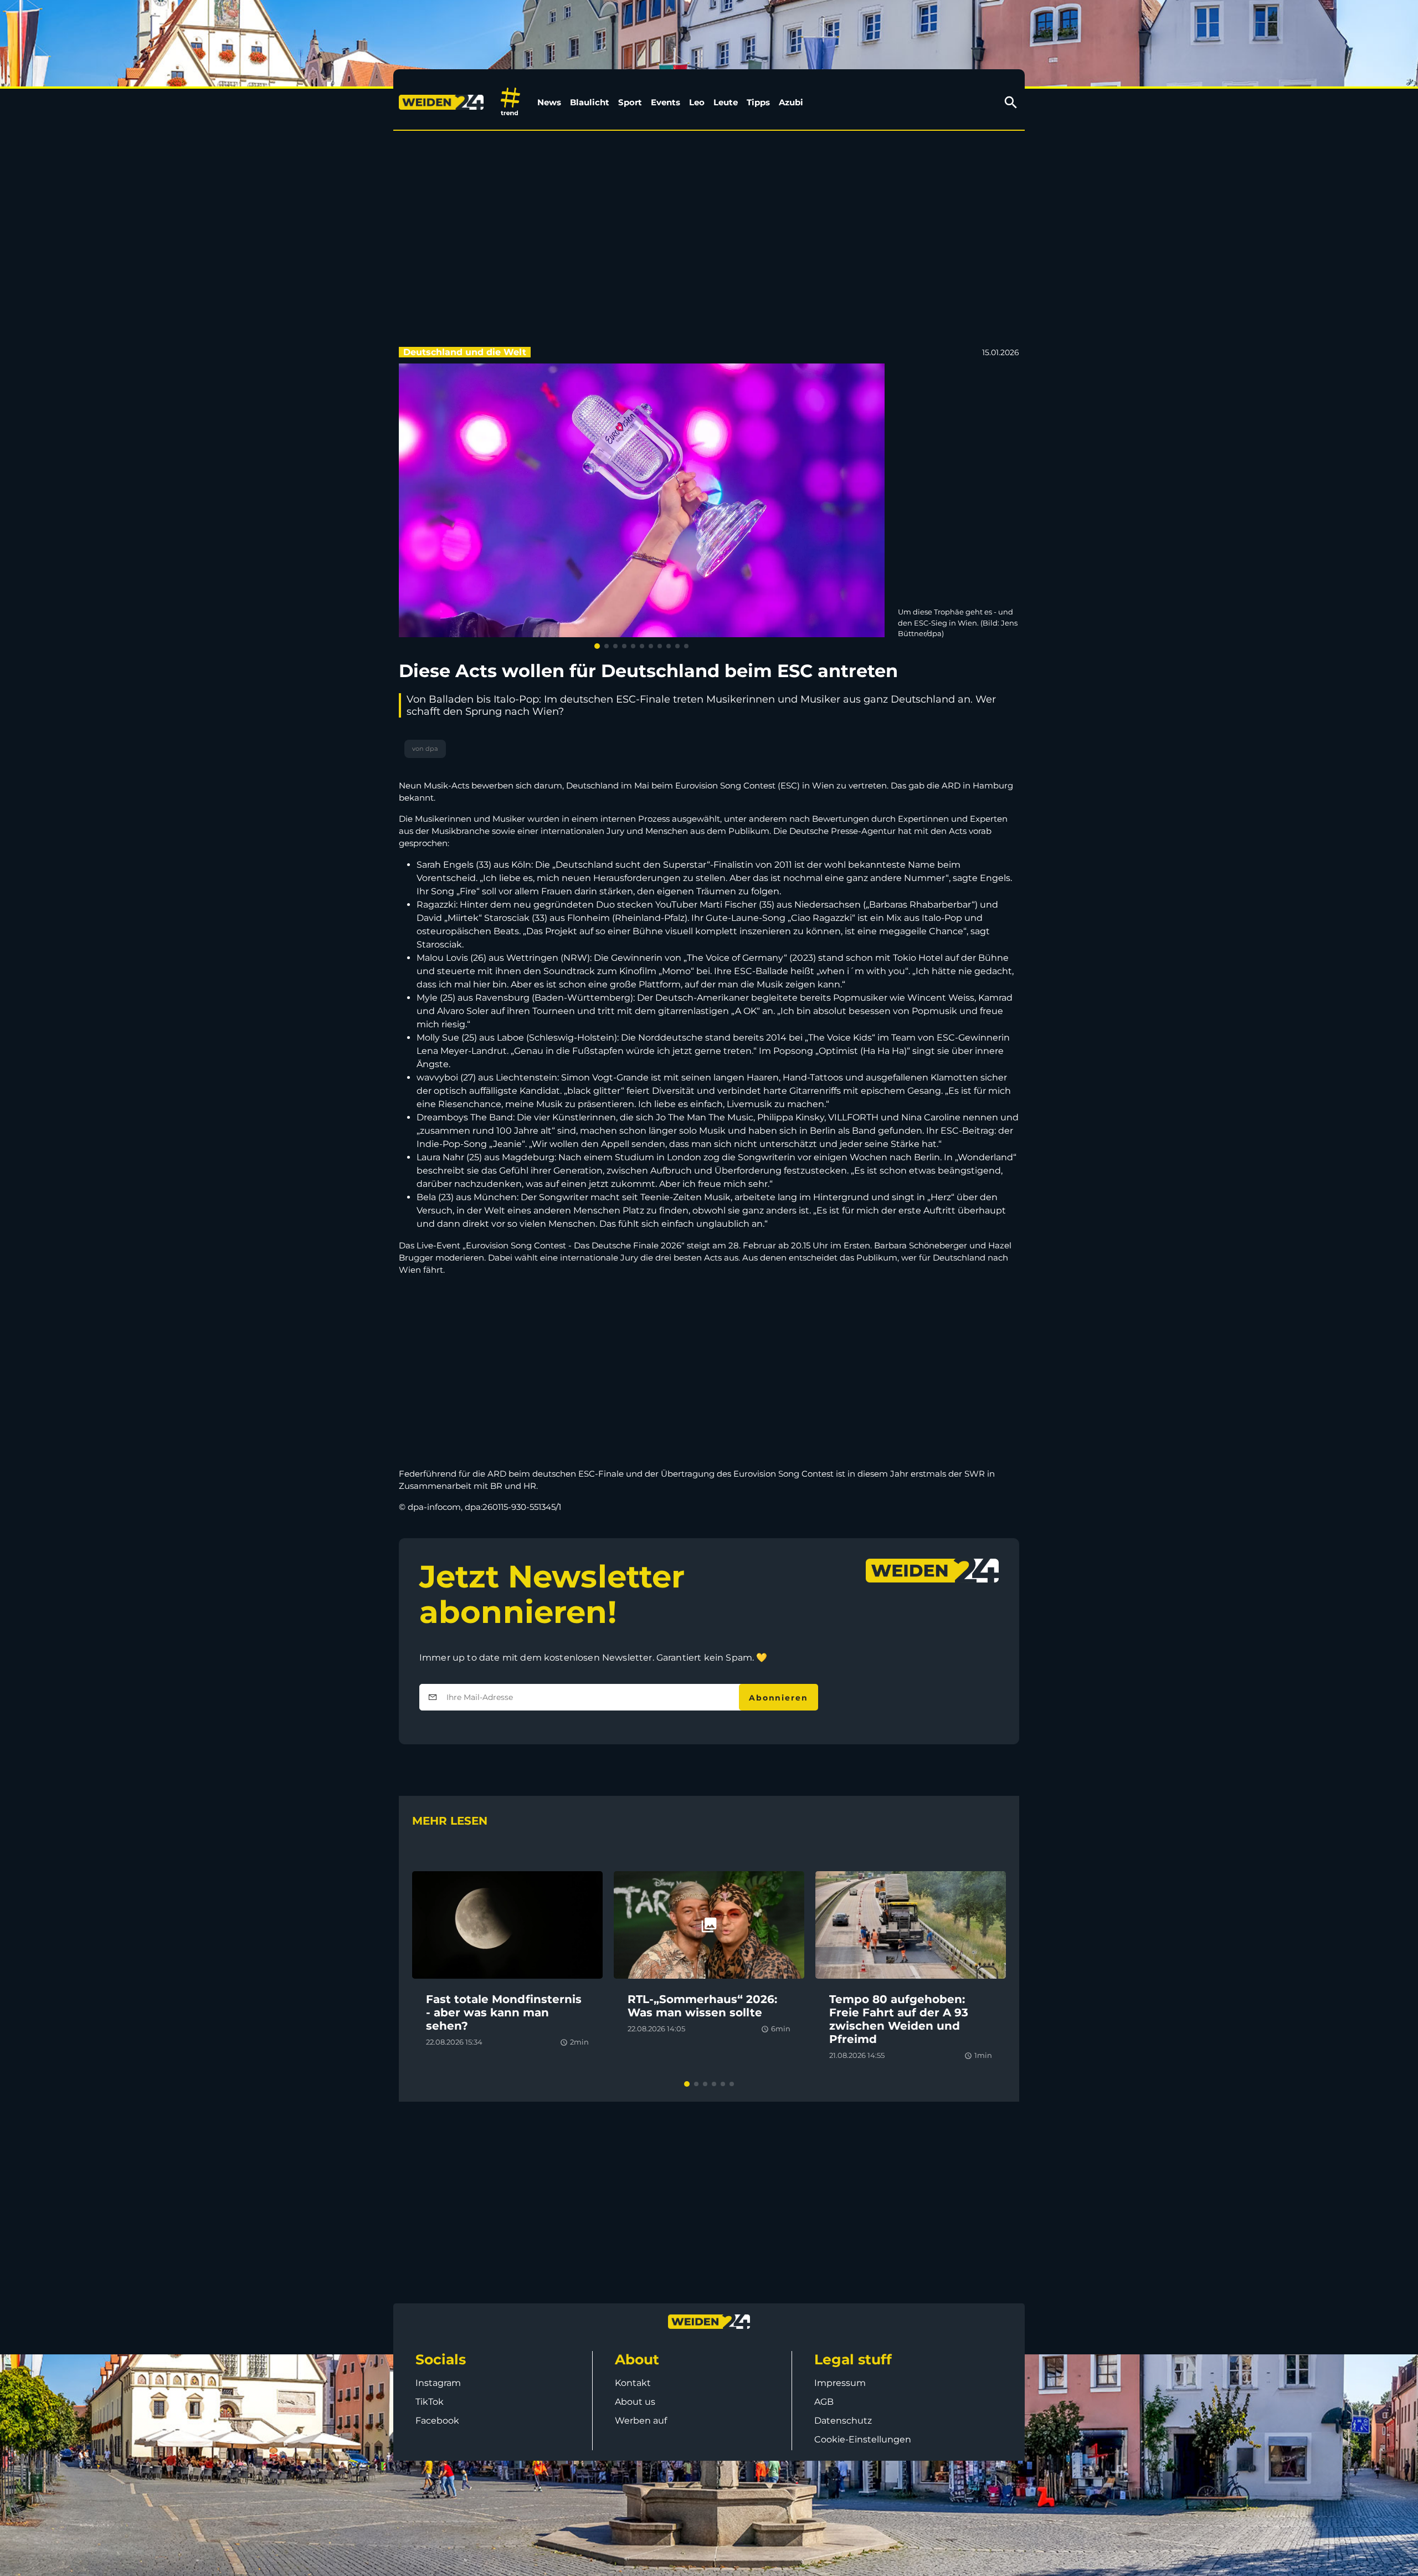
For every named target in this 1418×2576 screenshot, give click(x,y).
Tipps (758, 102)
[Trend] (510, 102)
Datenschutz (843, 2421)
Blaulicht (590, 102)
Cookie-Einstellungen (863, 2439)
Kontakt (633, 2383)
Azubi (791, 102)
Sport (630, 102)
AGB (824, 2402)
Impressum (840, 2383)
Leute (726, 102)
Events (666, 102)
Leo (697, 102)
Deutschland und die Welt (465, 352)
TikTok (430, 2402)
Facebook (437, 2421)
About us (635, 2402)
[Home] (443, 103)
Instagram (438, 2383)
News (549, 102)
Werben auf (641, 2421)
